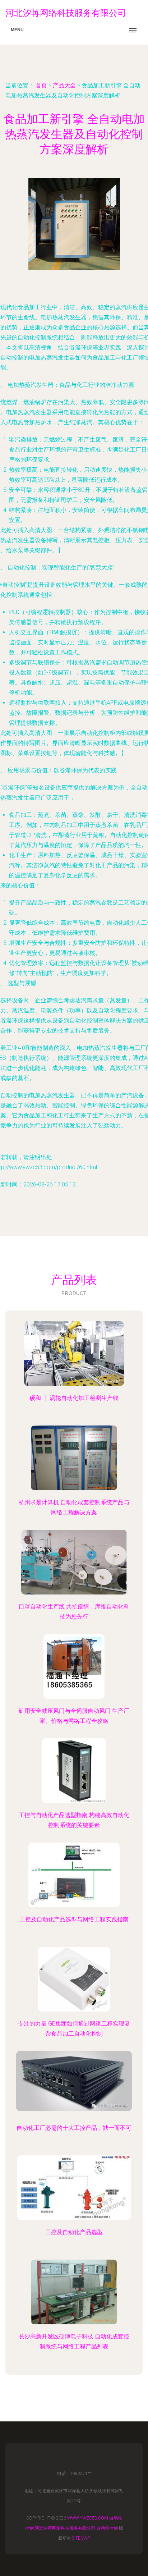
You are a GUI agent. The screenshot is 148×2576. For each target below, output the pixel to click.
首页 (41, 85)
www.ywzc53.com (88, 2518)
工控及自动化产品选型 (74, 2232)
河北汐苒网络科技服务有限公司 (65, 2528)
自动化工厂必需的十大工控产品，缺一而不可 (74, 2128)
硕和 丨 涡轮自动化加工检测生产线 (74, 1398)
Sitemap (81, 2538)
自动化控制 (107, 2528)
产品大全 (64, 85)
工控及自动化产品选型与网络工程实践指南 (74, 1919)
